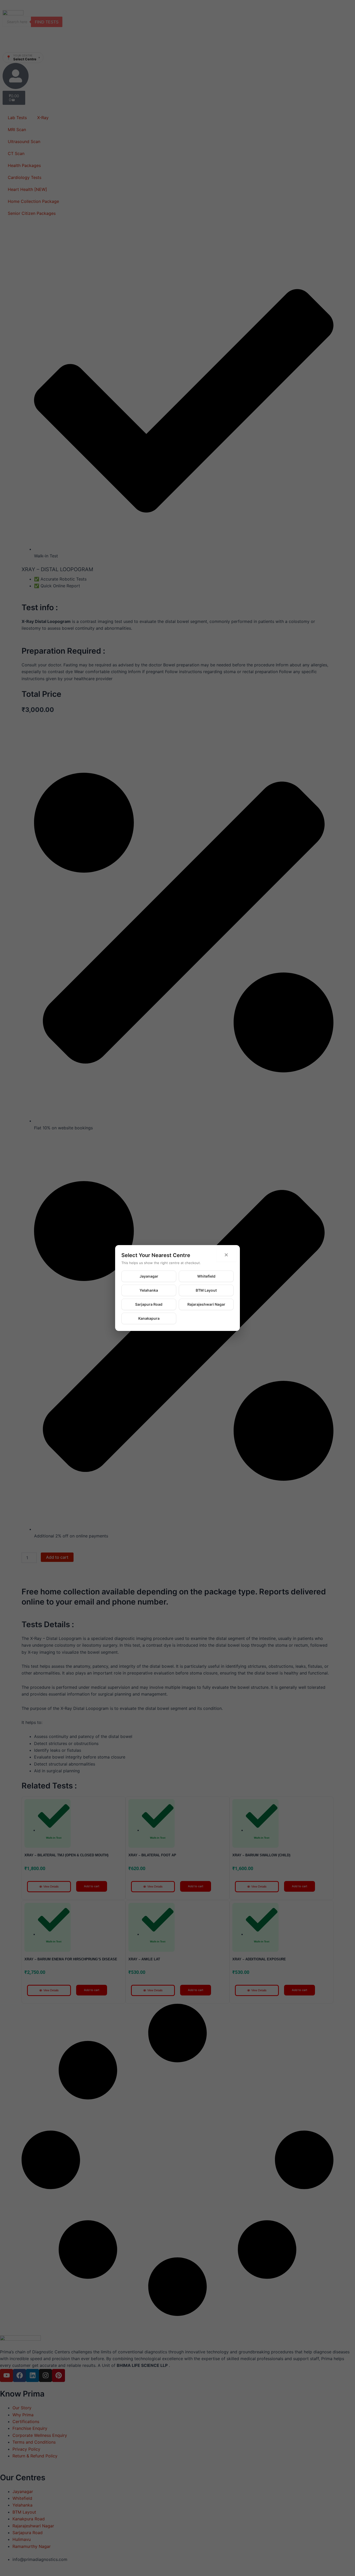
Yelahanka (149, 1290)
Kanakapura (149, 1318)
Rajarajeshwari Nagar (206, 1304)
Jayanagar (149, 1276)
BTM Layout (206, 1290)
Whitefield (206, 1276)
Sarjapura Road (149, 1304)
